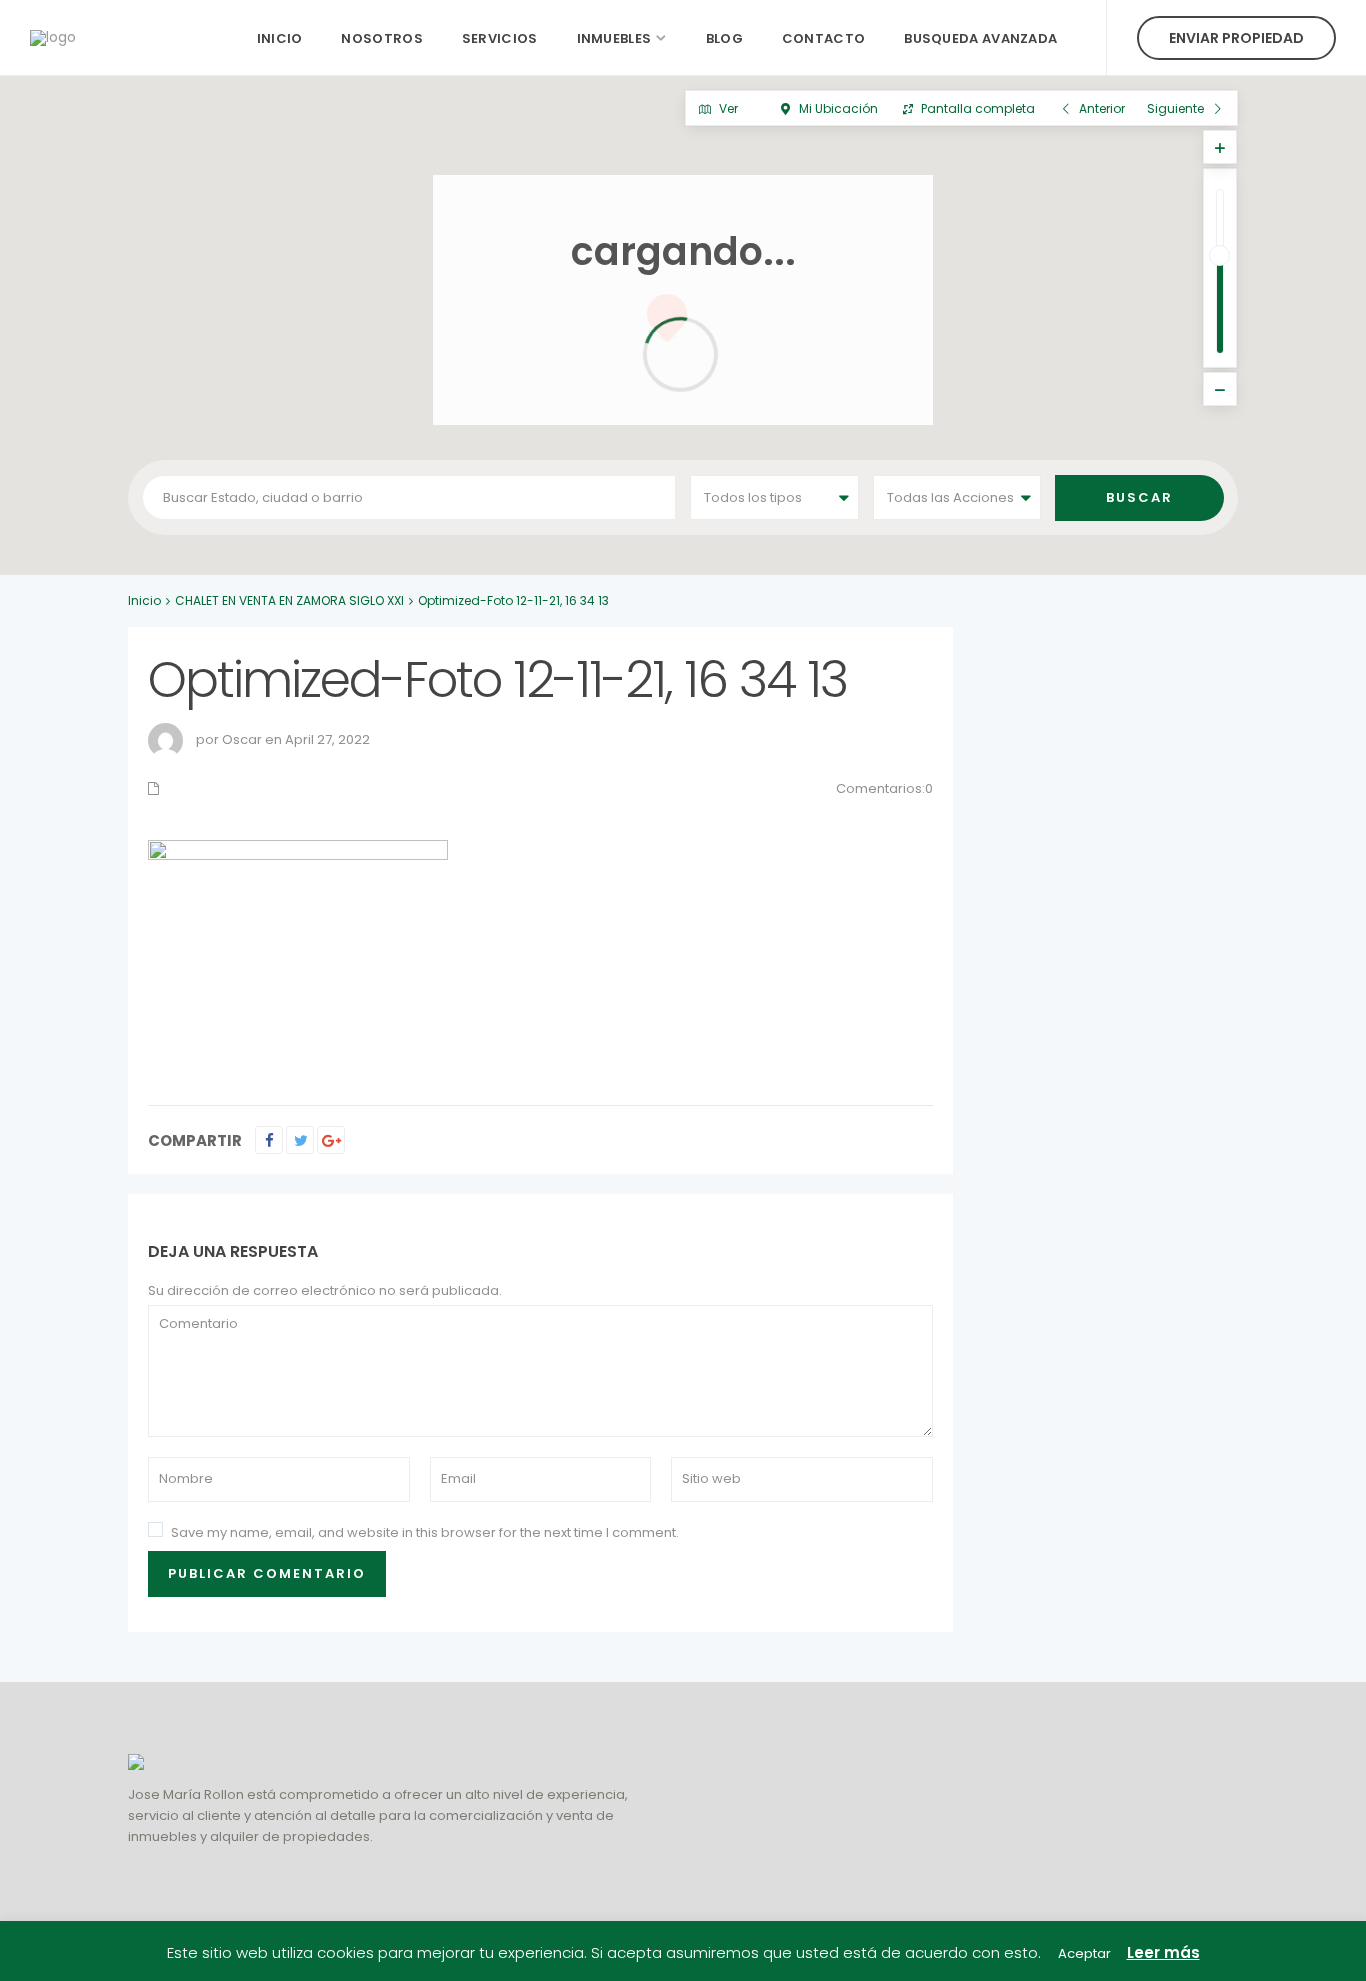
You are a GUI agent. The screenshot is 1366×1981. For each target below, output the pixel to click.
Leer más (1163, 1952)
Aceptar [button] (1084, 1953)
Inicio (280, 38)
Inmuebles (614, 38)
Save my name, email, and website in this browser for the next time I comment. (425, 1532)
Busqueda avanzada (980, 38)
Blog (724, 38)
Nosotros (381, 38)
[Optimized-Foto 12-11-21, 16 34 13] (298, 951)
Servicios (500, 38)
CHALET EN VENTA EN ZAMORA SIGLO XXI (289, 600)
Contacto (823, 38)
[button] (703, 564)
